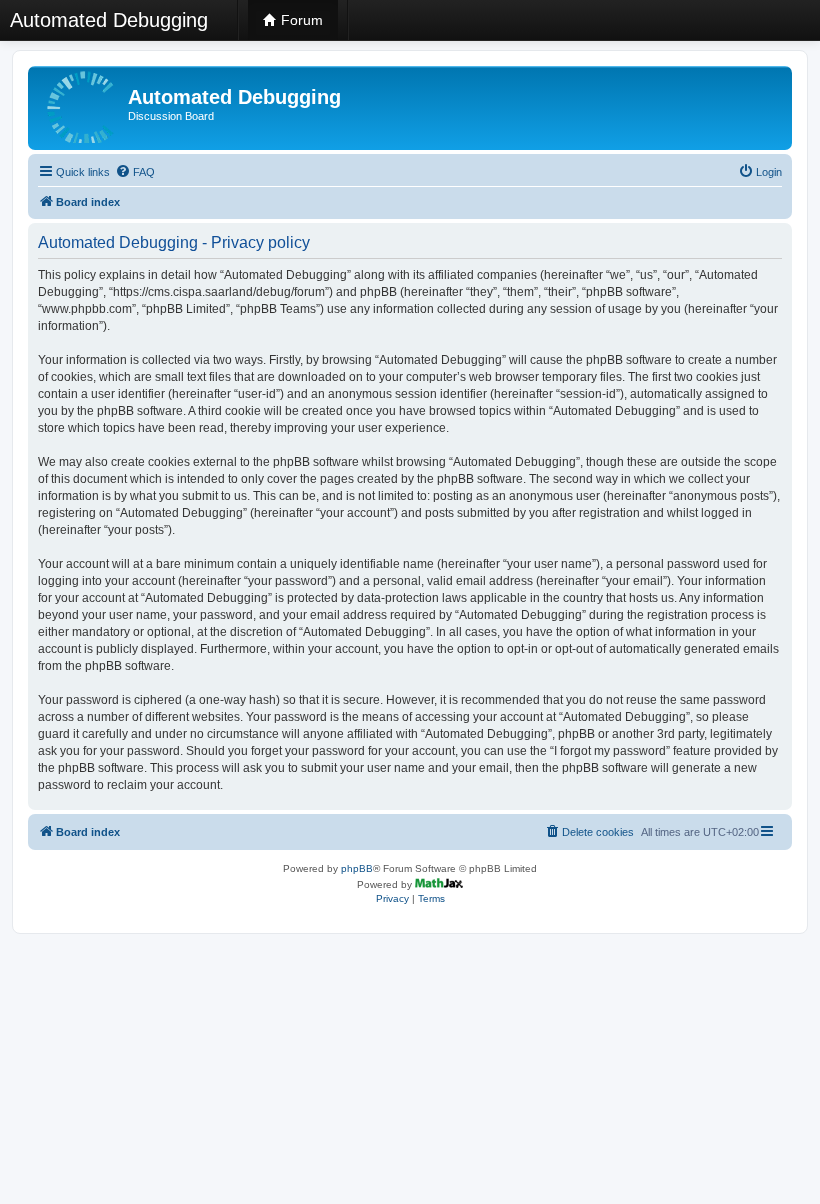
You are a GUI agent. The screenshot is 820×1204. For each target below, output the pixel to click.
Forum (300, 20)
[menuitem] (135, 172)
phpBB (357, 868)
